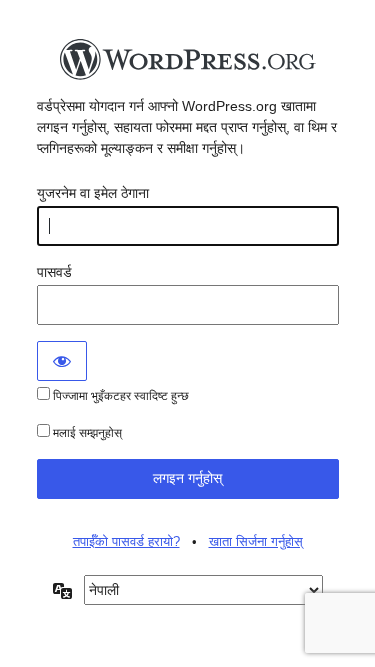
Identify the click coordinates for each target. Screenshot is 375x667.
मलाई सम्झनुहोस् (86, 433)
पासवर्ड (54, 272)
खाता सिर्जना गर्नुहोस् (256, 541)
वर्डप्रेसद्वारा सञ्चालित (188, 65)
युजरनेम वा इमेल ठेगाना (93, 193)
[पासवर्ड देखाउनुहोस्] (62, 361)
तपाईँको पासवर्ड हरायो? (126, 541)
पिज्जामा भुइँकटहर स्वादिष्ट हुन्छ (119, 396)
